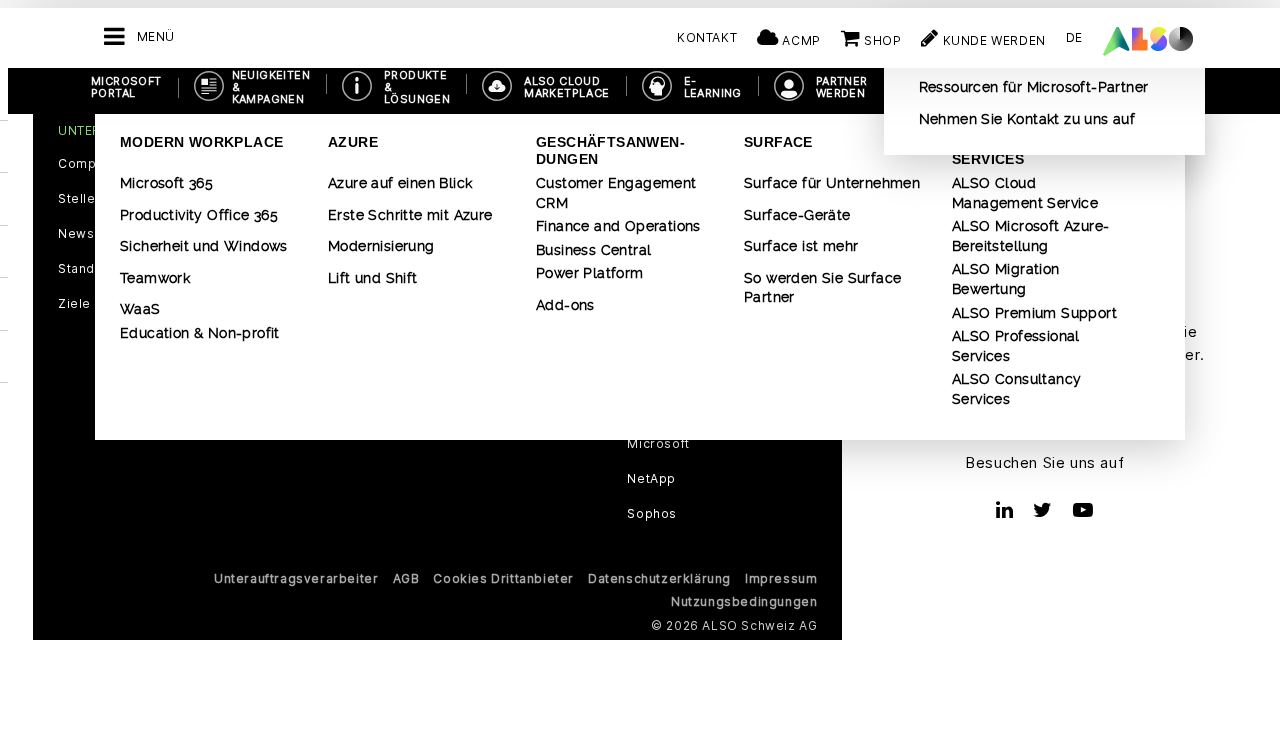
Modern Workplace (201, 142)
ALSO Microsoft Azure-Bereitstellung (1030, 236)
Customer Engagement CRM (616, 193)
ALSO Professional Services (1016, 346)
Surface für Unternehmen (832, 183)
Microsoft (658, 444)
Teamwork (155, 278)
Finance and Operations (618, 226)
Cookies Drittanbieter (503, 578)
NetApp (651, 479)
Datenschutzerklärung (659, 578)
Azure (353, 142)
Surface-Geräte (797, 215)
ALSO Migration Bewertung (1006, 279)
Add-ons (565, 305)
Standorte (90, 269)
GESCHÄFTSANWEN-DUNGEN (610, 150)
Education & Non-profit (200, 333)
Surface (778, 142)
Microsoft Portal (126, 87)
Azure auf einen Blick (400, 183)
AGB (406, 578)
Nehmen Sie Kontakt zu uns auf (1027, 119)
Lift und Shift (373, 278)
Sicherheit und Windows (204, 246)
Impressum (781, 578)
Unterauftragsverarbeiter (296, 578)
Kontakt (707, 37)
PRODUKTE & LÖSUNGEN (417, 87)
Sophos (652, 514)
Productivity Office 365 (199, 215)
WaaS (140, 309)
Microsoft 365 (166, 183)
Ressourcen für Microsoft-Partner (1034, 87)
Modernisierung (381, 246)
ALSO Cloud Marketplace (566, 87)
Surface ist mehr (801, 246)
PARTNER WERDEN (842, 87)
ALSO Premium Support (1034, 313)
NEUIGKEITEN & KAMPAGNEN (271, 87)
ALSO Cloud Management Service (1025, 193)
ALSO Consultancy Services (1016, 389)
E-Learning (713, 87)
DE (1074, 37)
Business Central (593, 250)
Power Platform (590, 273)
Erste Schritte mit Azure (410, 215)
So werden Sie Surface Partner (822, 288)
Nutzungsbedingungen (744, 601)
